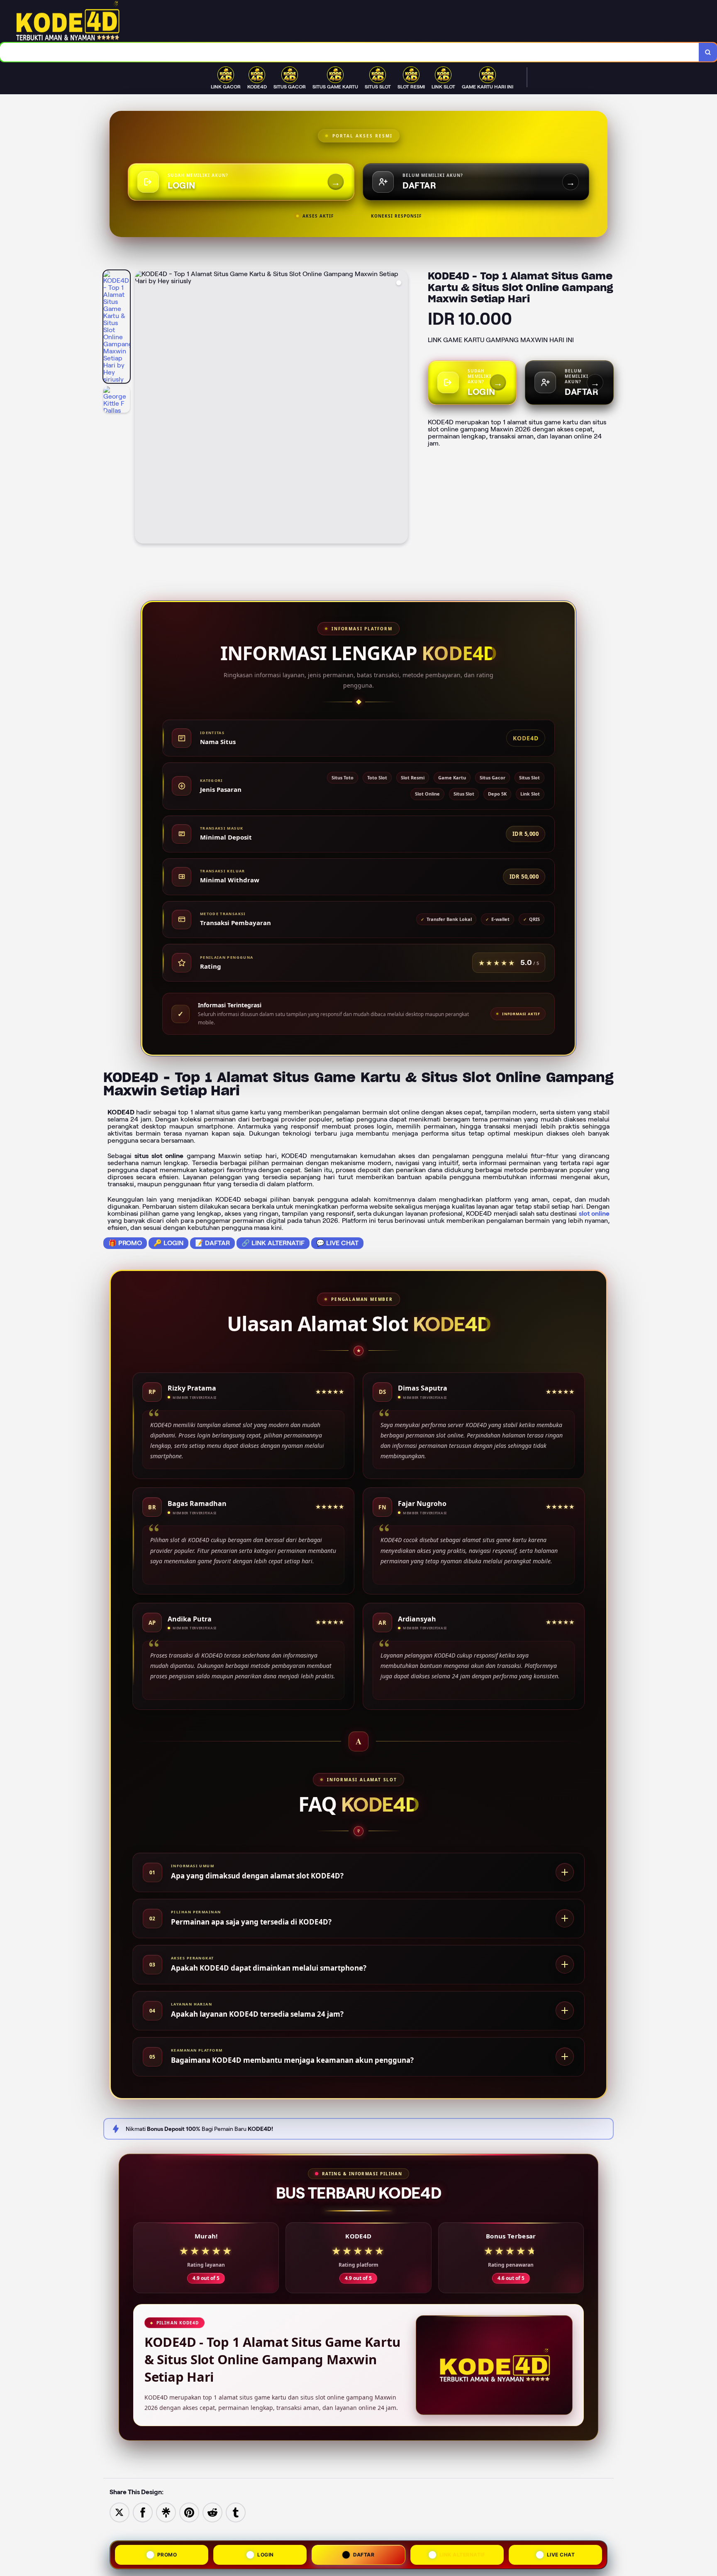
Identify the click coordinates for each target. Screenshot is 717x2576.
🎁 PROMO (125, 1243)
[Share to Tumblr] (236, 2512)
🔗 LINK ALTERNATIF (273, 1243)
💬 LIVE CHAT (337, 1243)
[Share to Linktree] (166, 2512)
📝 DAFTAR (212, 1243)
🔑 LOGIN (168, 1243)
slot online (594, 1213)
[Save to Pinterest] (189, 2512)
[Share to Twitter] (119, 2512)
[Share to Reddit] (212, 2512)
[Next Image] (401, 408)
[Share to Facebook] (143, 2512)
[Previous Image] (141, 408)
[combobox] (350, 52)
